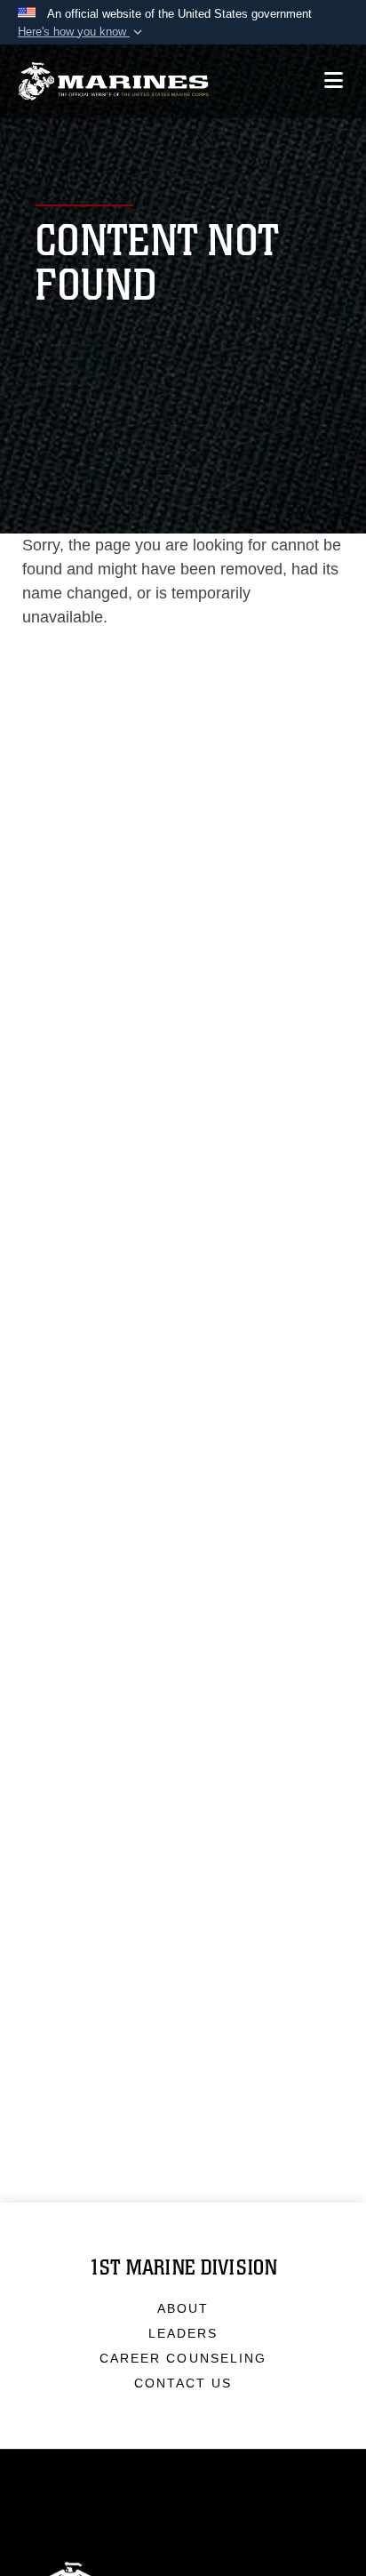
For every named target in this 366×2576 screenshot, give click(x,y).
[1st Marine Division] (113, 81)
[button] (82, 32)
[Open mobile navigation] (334, 80)
